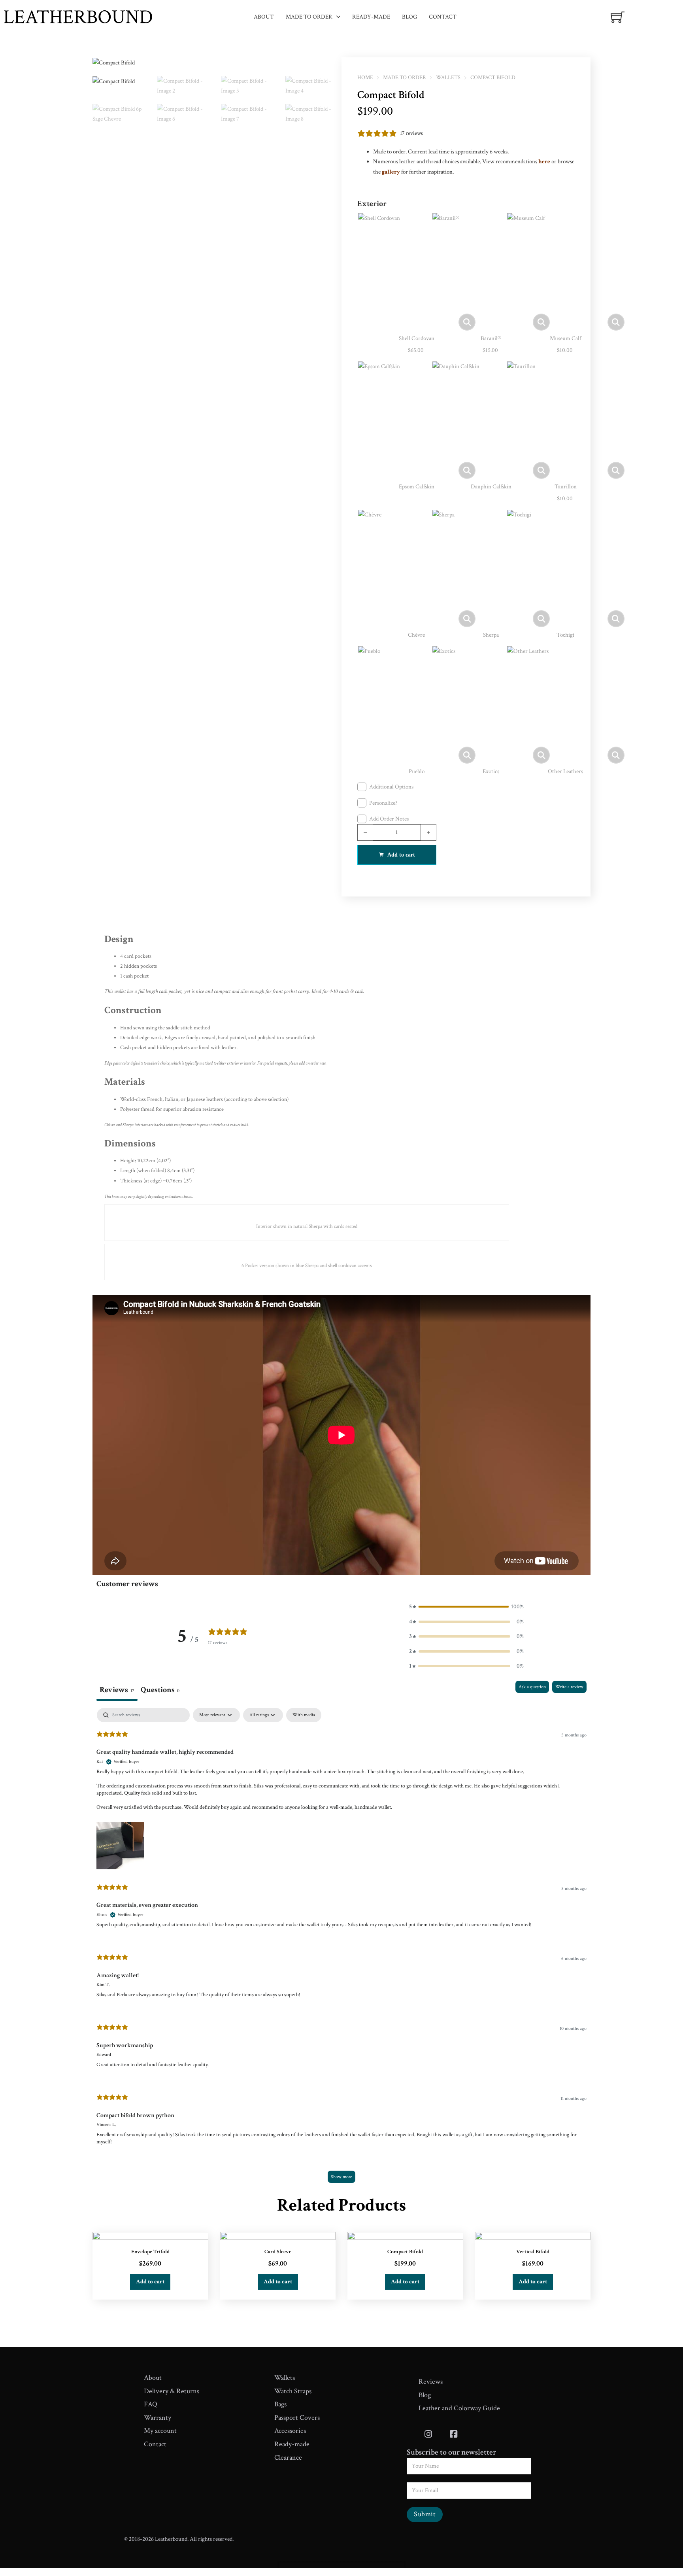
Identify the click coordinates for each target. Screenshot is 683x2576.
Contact (443, 17)
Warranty (158, 2418)
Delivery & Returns (172, 2391)
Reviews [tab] (117, 1690)
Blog (409, 17)
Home (365, 78)
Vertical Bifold (533, 2252)
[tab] (160, 1691)
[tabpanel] (341, 1949)
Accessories (290, 2431)
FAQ (151, 2404)
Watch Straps (293, 2391)
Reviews (431, 2382)
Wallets (448, 78)
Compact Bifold (405, 2252)
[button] (331, 68)
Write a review (569, 1687)
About (264, 17)
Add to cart (150, 2282)
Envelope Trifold (150, 2252)
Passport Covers (297, 2418)
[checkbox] (304, 1715)
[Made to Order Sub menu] (338, 17)
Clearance (288, 2458)
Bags (280, 2404)
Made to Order (309, 17)
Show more (341, 2177)
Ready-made (371, 17)
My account (160, 2431)
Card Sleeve (278, 2252)
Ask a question (532, 1687)
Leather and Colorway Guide (459, 2408)
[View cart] (618, 17)
